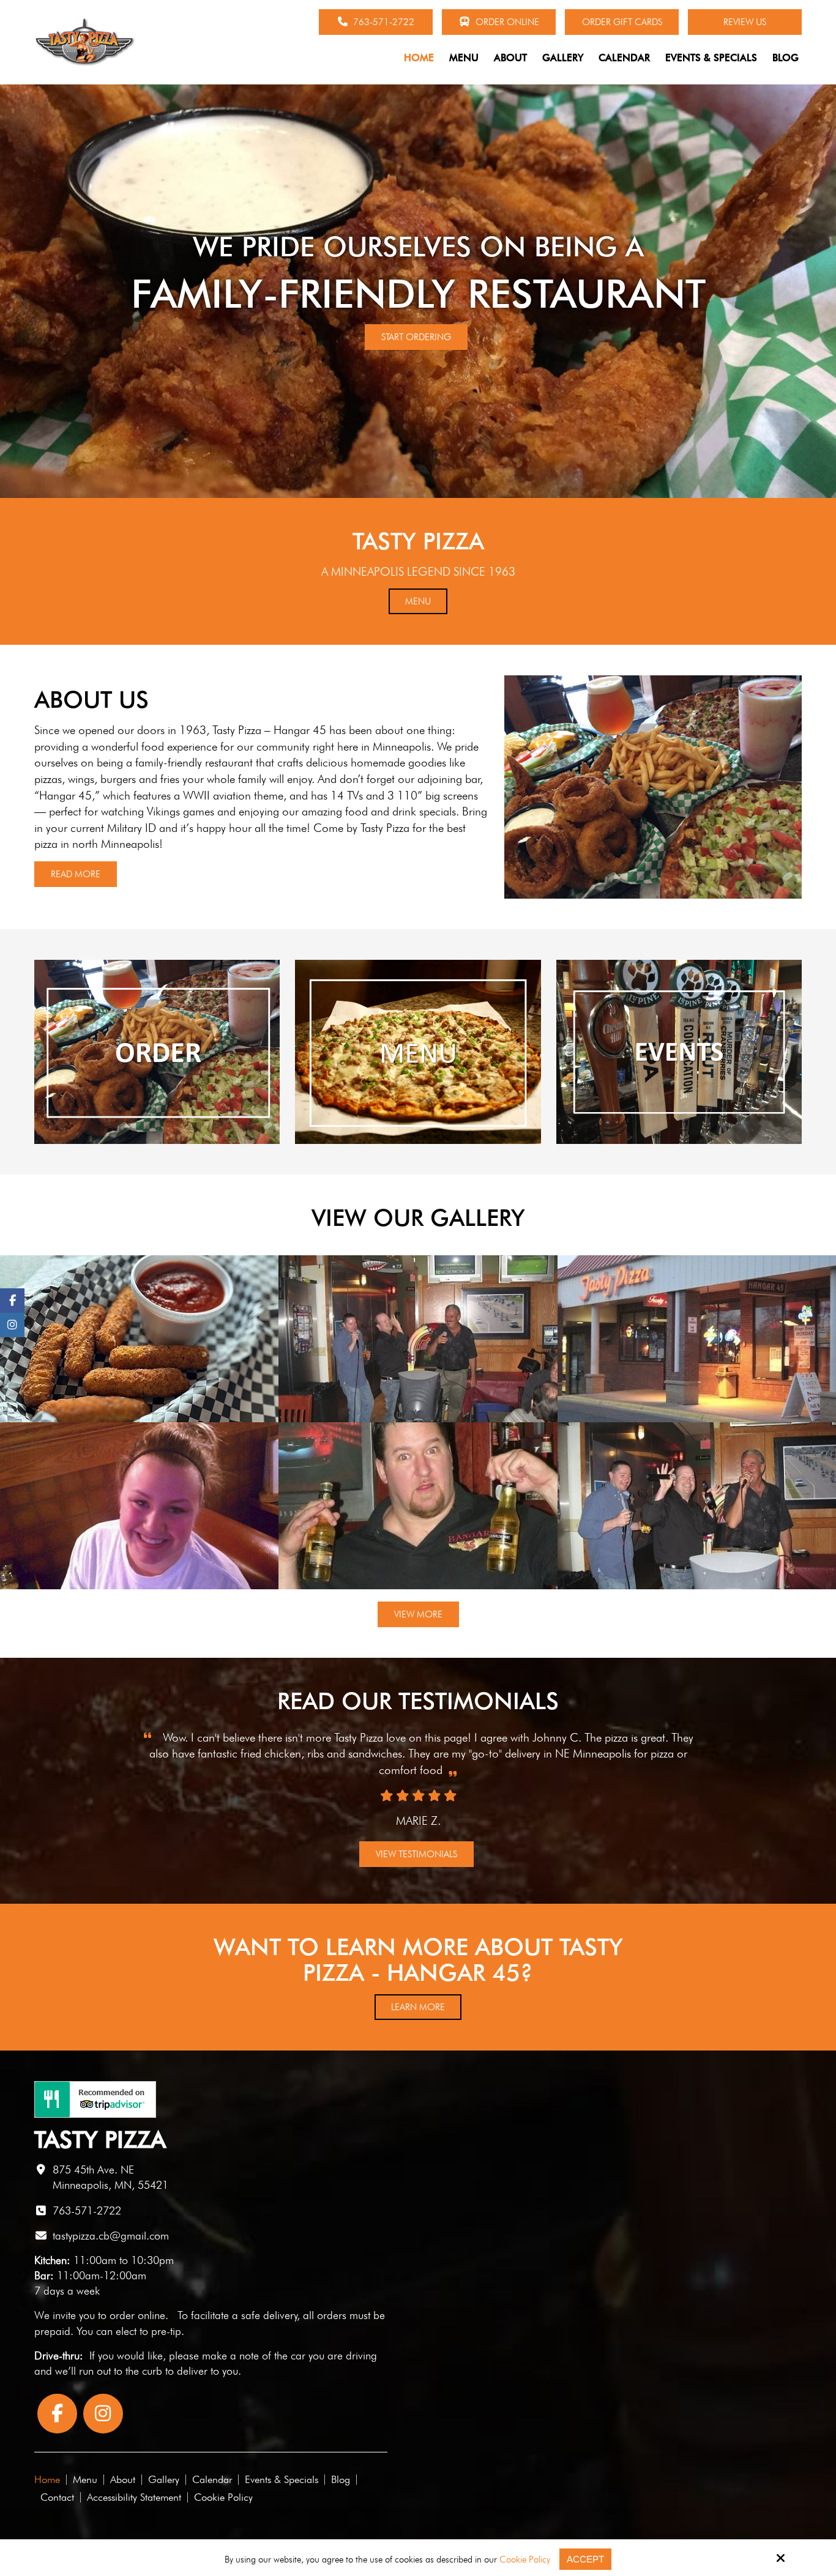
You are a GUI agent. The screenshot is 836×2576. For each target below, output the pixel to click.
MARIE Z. (418, 1821)
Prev (28, 1783)
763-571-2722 (383, 22)
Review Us (745, 22)
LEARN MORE (418, 2007)
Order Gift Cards (622, 22)
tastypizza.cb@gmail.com (111, 2236)
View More (418, 1614)
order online (137, 2315)
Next (808, 1783)
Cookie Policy (525, 2559)
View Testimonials (416, 1854)
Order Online (506, 22)
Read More (76, 874)
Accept (585, 2559)
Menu (418, 601)
